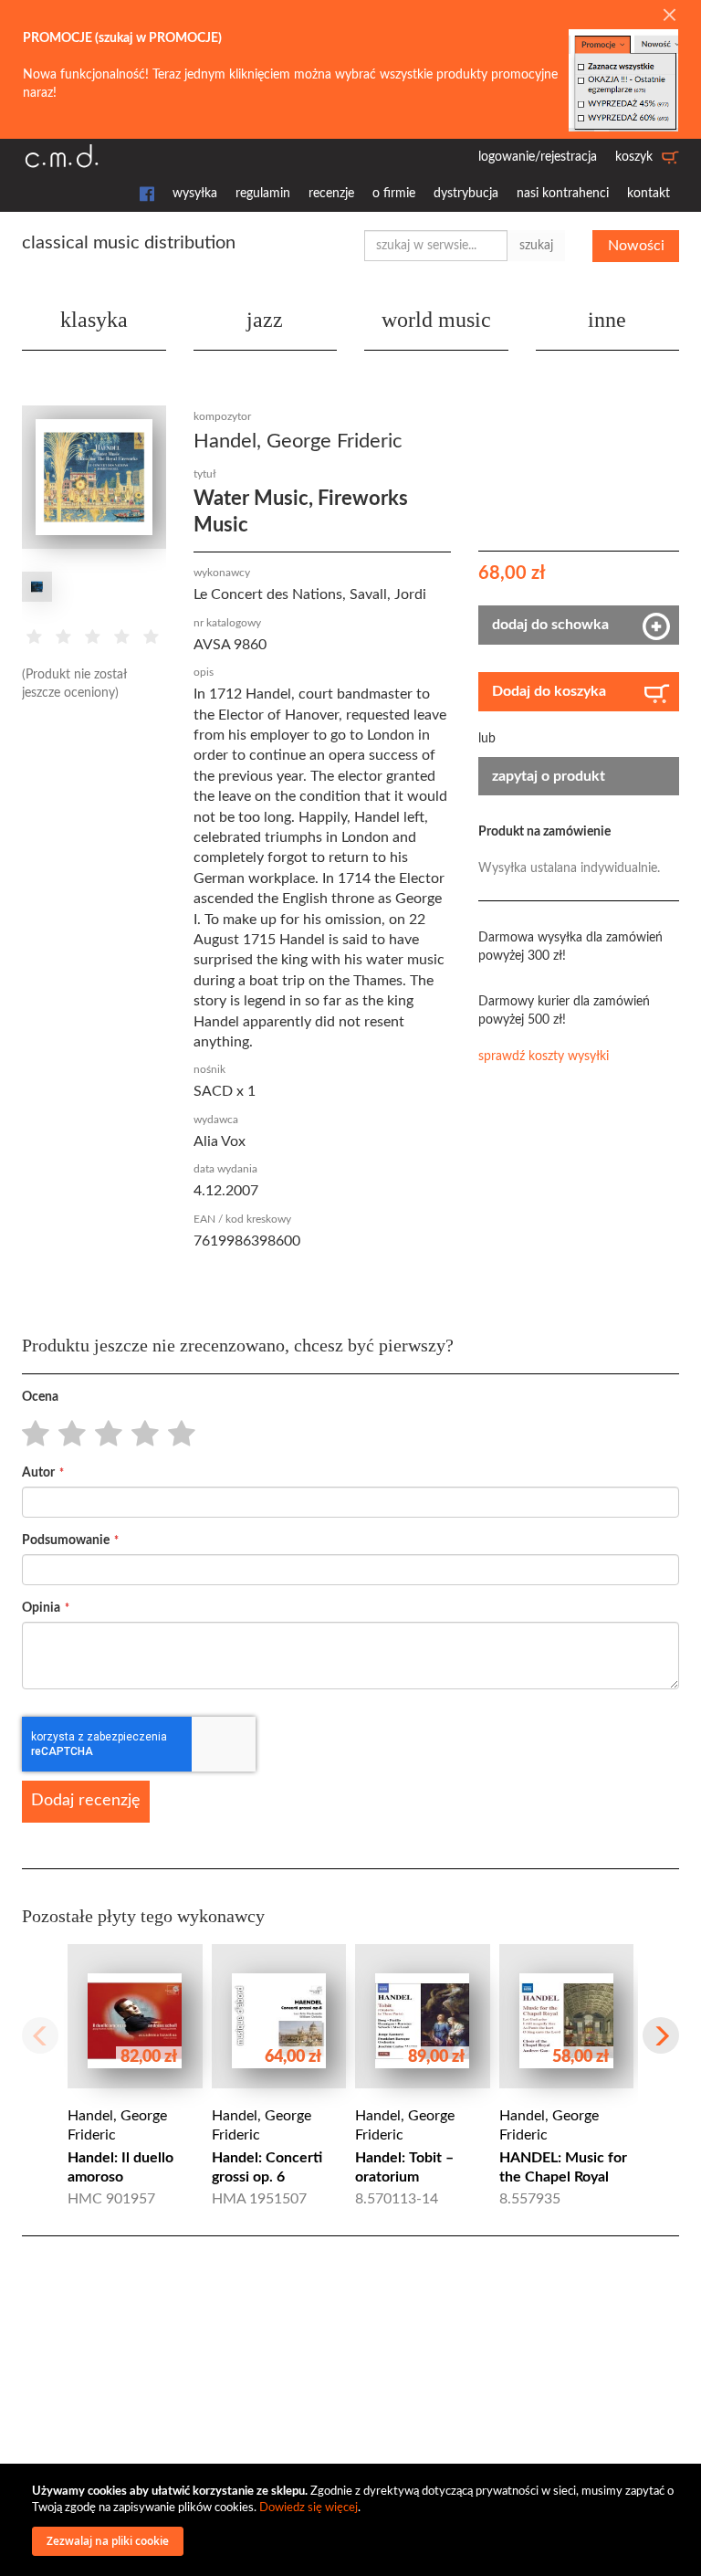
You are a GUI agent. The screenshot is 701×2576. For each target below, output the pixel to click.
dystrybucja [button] (466, 194)
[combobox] (436, 246)
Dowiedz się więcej (309, 2508)
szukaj (536, 246)
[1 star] (31, 1435)
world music (436, 320)
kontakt (649, 194)
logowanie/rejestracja (538, 157)
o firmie (394, 194)
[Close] (669, 16)
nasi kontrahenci (563, 194)
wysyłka (195, 194)
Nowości (636, 246)
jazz (265, 320)
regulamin (263, 194)
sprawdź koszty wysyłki (544, 1057)
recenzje (331, 194)
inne (607, 320)
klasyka (94, 320)
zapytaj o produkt (549, 776)
